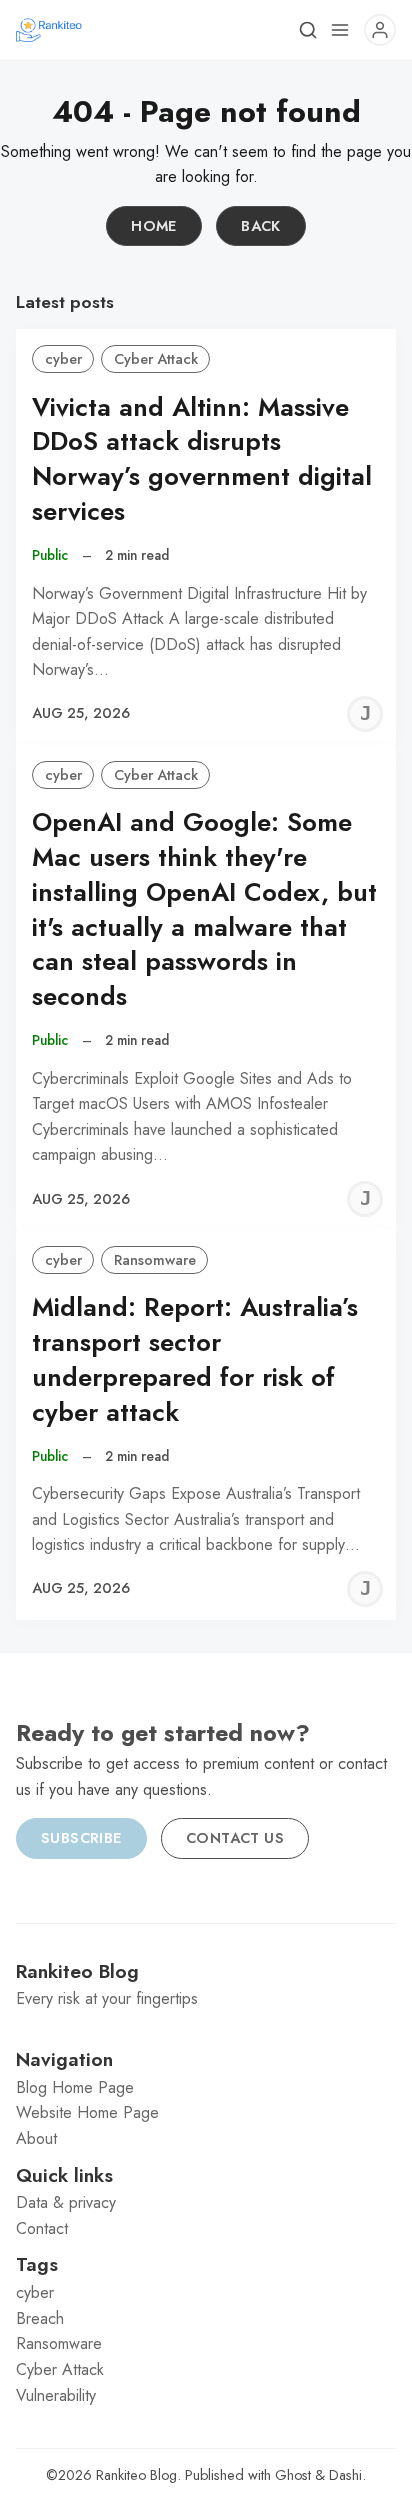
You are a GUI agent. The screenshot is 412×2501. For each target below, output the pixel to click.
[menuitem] (206, 2088)
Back (261, 226)
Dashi (345, 2475)
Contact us (235, 1838)
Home (154, 226)
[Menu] (340, 30)
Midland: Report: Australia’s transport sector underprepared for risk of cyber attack (195, 1359)
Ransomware (155, 1260)
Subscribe (81, 1838)
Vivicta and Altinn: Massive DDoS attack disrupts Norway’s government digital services (202, 459)
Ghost (293, 2475)
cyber (63, 359)
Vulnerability (56, 2395)
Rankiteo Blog (136, 2475)
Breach (40, 2318)
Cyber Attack (156, 359)
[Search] (308, 30)
